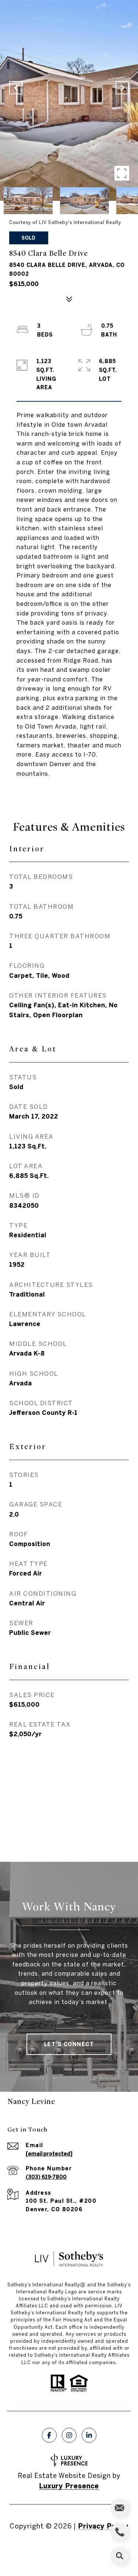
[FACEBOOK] (49, 2435)
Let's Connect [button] (69, 2044)
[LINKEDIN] (89, 2435)
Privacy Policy (103, 2526)
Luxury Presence (69, 2486)
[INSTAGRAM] (69, 2435)
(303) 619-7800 (46, 2177)
